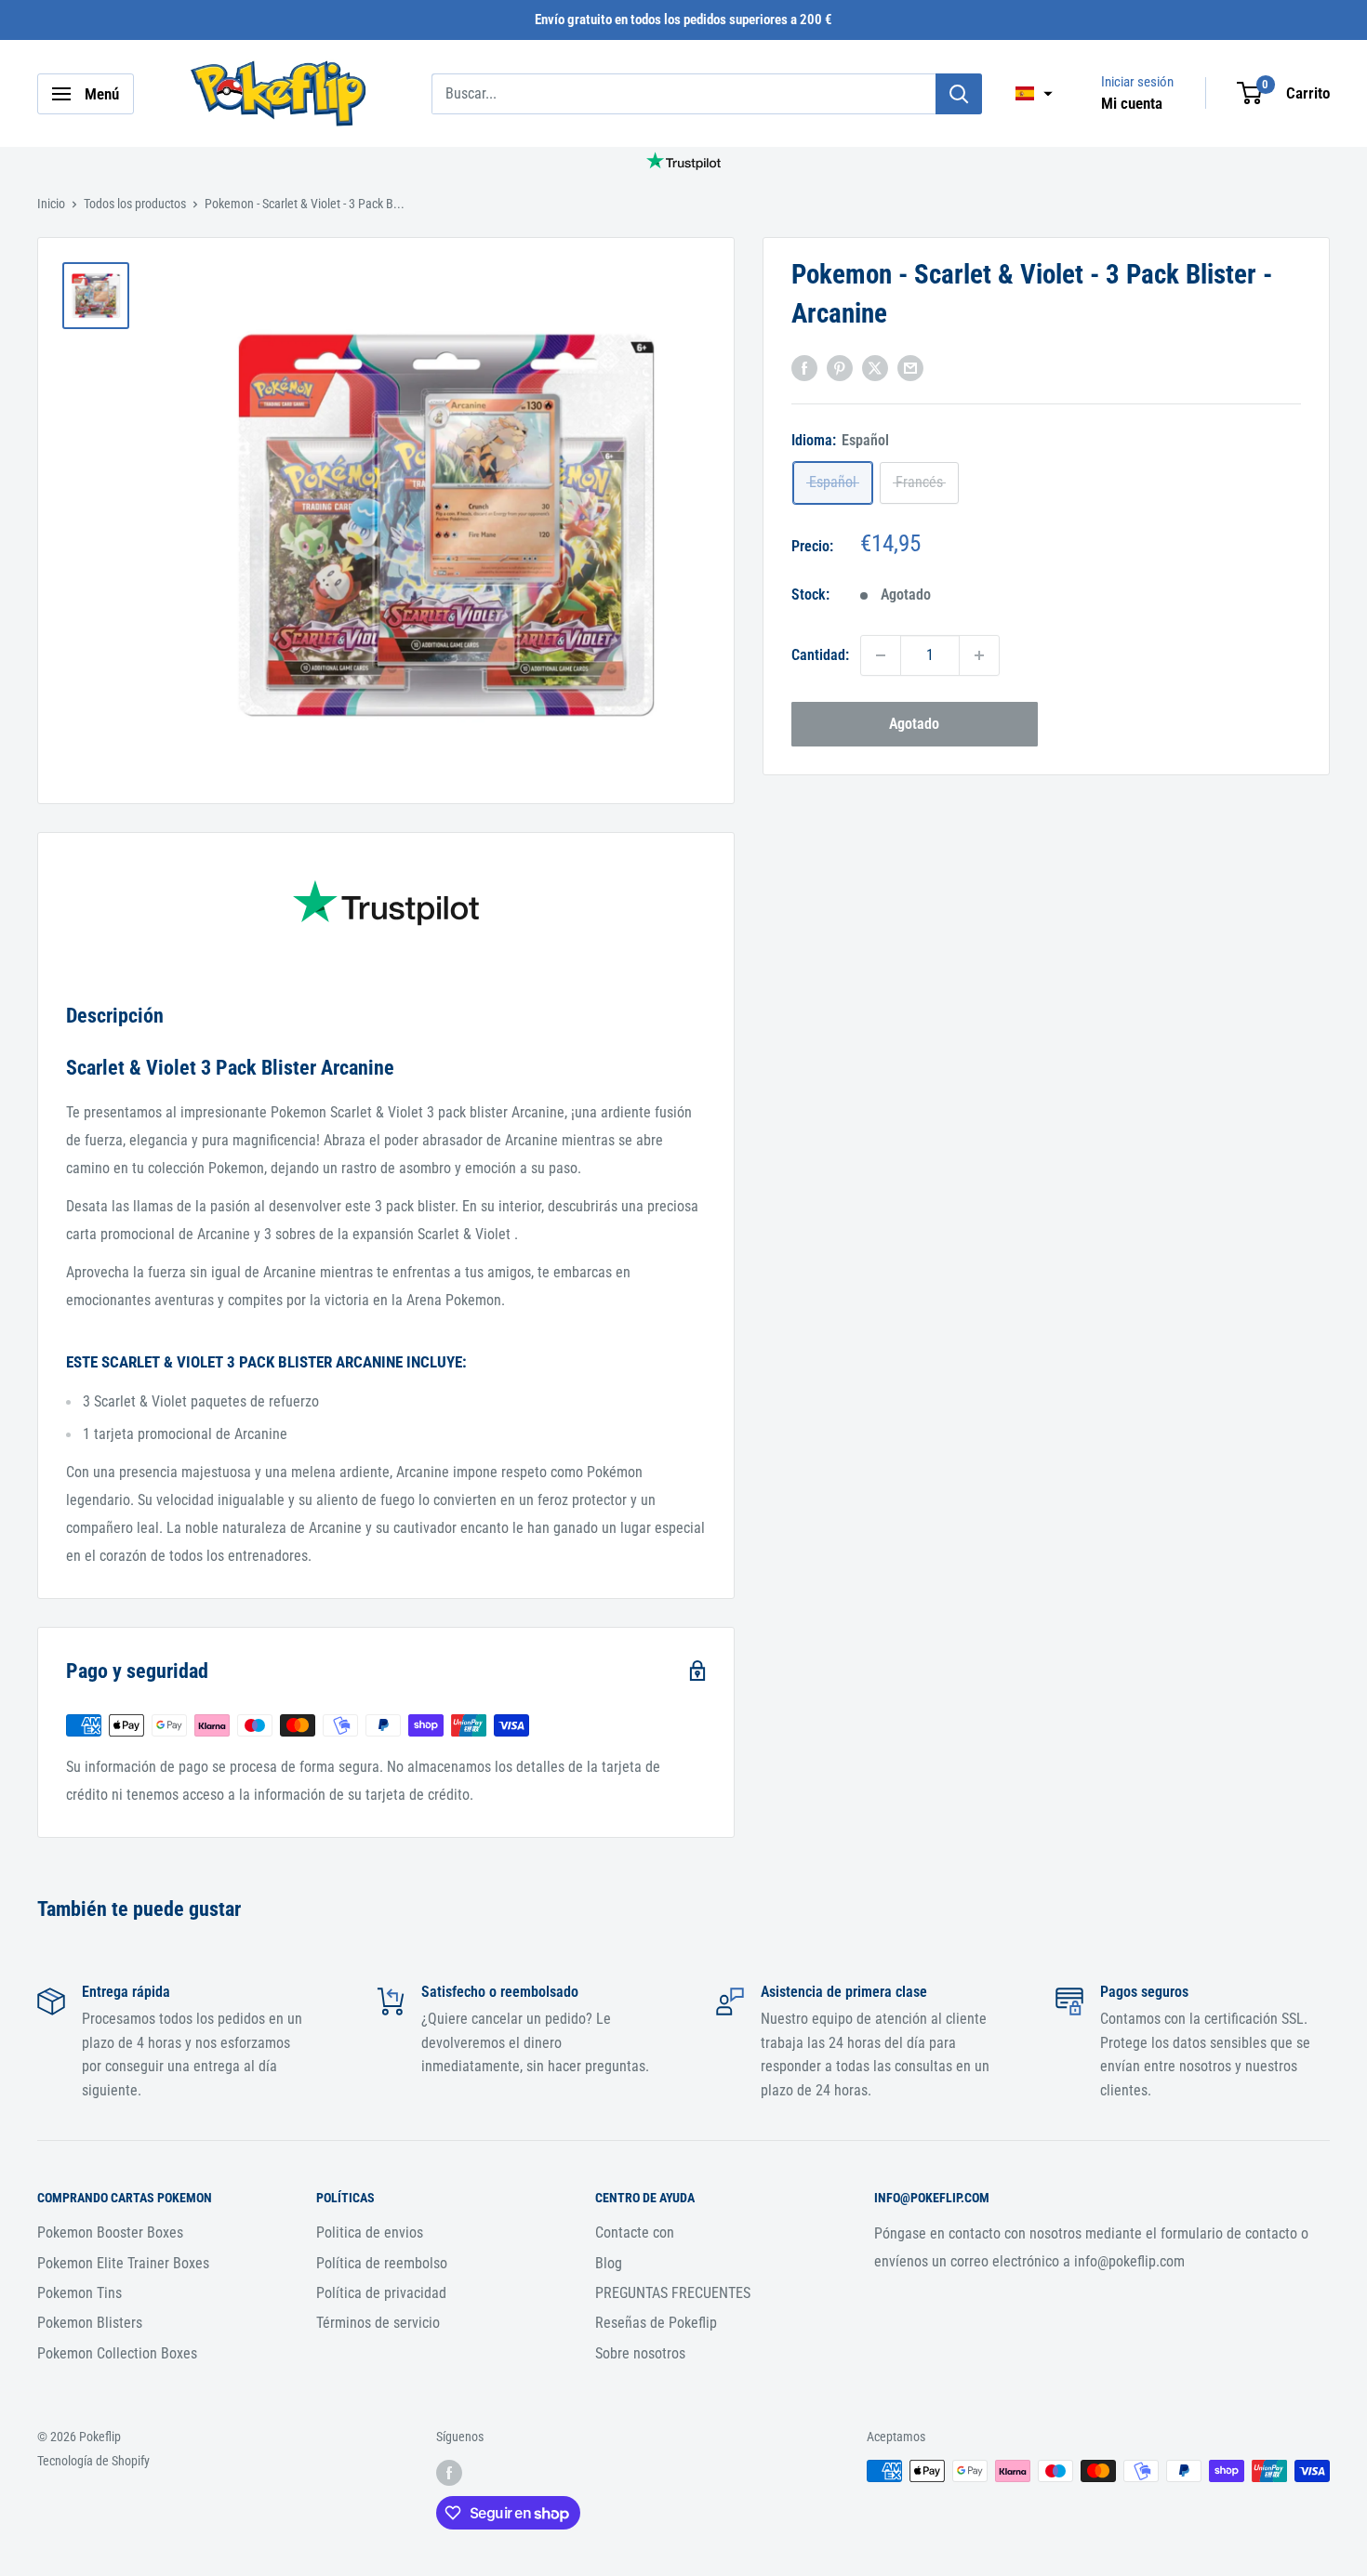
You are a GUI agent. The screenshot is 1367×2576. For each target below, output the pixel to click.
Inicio (51, 204)
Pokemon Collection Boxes (117, 2353)
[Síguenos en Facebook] (449, 2473)
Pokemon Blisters (90, 2323)
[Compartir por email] (910, 367)
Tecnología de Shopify (93, 2461)
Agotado (914, 724)
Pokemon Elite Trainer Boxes (123, 2263)
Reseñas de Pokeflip (656, 2323)
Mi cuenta (1132, 103)
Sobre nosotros (640, 2353)
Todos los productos (135, 204)
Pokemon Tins (80, 2293)
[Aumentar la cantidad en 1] (979, 655)
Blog (609, 2263)
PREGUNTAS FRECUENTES (673, 2293)
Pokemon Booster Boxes (110, 2233)
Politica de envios (370, 2233)
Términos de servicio (378, 2323)
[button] (1034, 94)
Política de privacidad (381, 2293)
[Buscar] (959, 94)
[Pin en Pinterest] (840, 367)
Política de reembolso (382, 2263)
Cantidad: (820, 655)
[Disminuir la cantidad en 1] (881, 655)
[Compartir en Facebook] (804, 367)
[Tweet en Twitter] (875, 367)
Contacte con (635, 2233)
